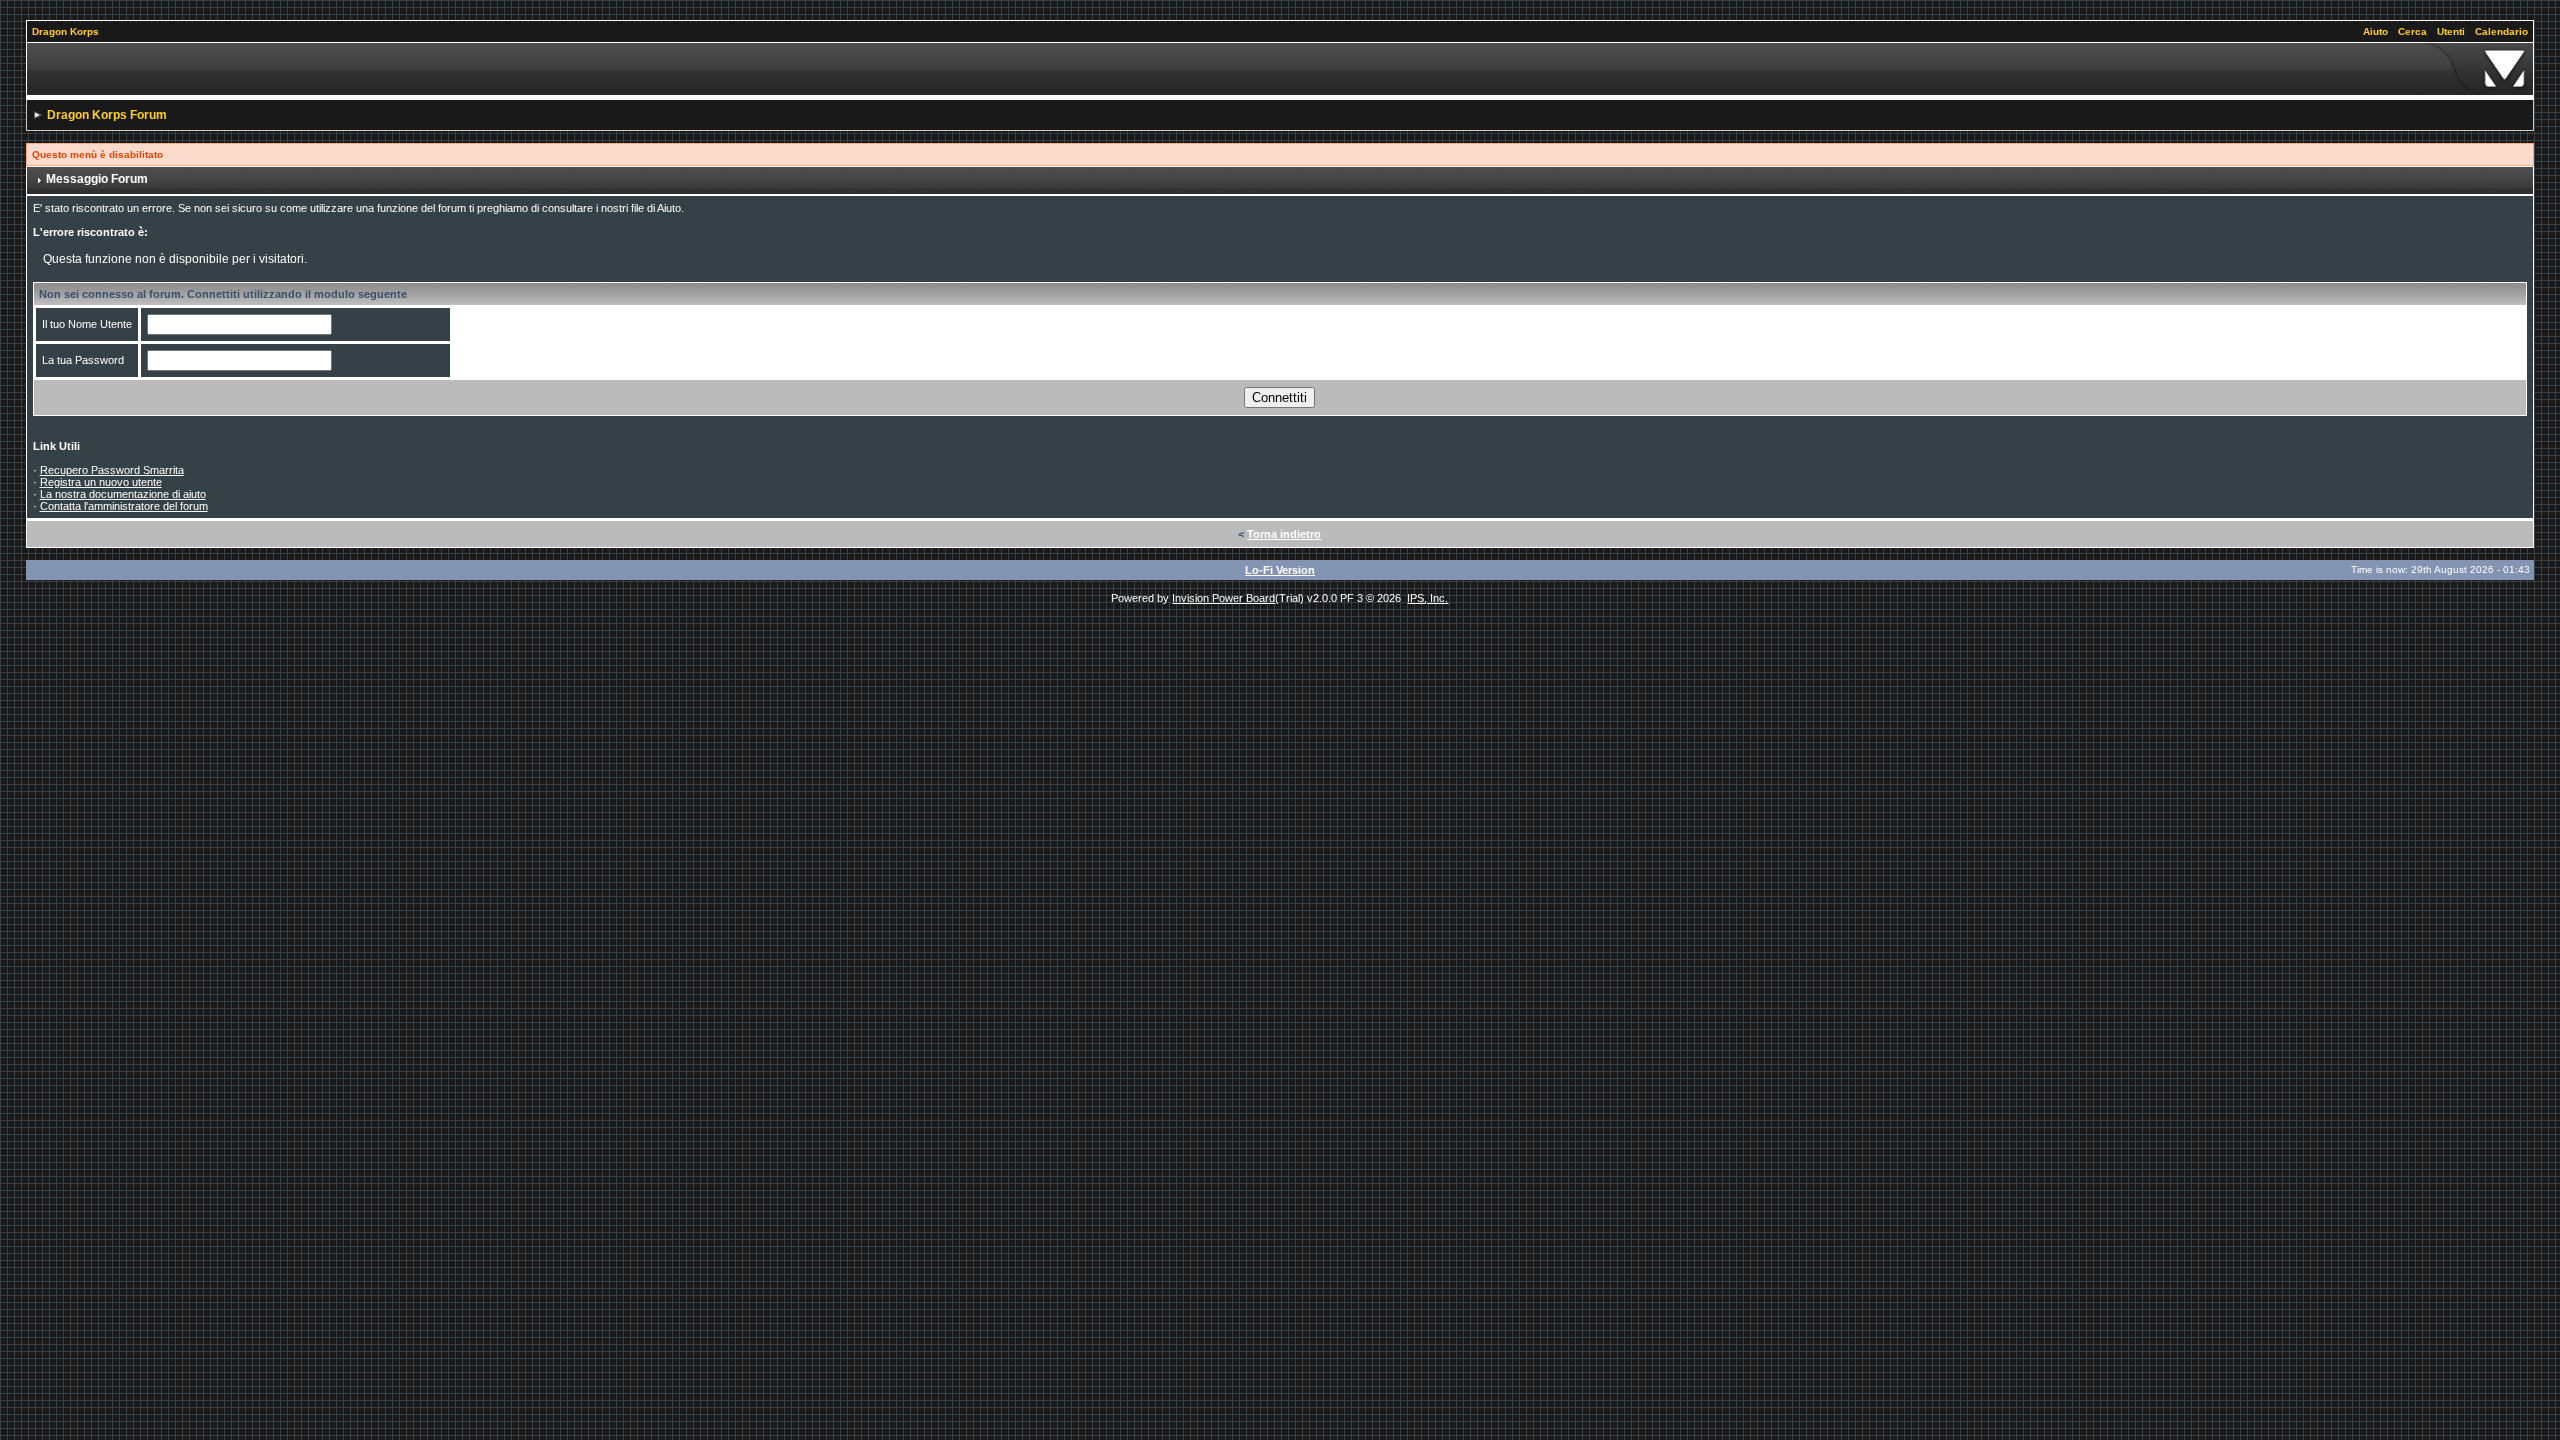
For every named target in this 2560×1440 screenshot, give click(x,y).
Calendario (2501, 31)
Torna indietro (1284, 534)
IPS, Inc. (1427, 598)
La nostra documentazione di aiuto (123, 494)
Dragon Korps (65, 31)
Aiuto (2375, 31)
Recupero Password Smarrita (112, 470)
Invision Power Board (1223, 598)
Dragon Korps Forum (107, 115)
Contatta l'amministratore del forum (124, 506)
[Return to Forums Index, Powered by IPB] (1280, 69)
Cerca (2412, 31)
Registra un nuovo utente (101, 482)
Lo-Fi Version (1280, 570)
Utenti (2451, 31)
